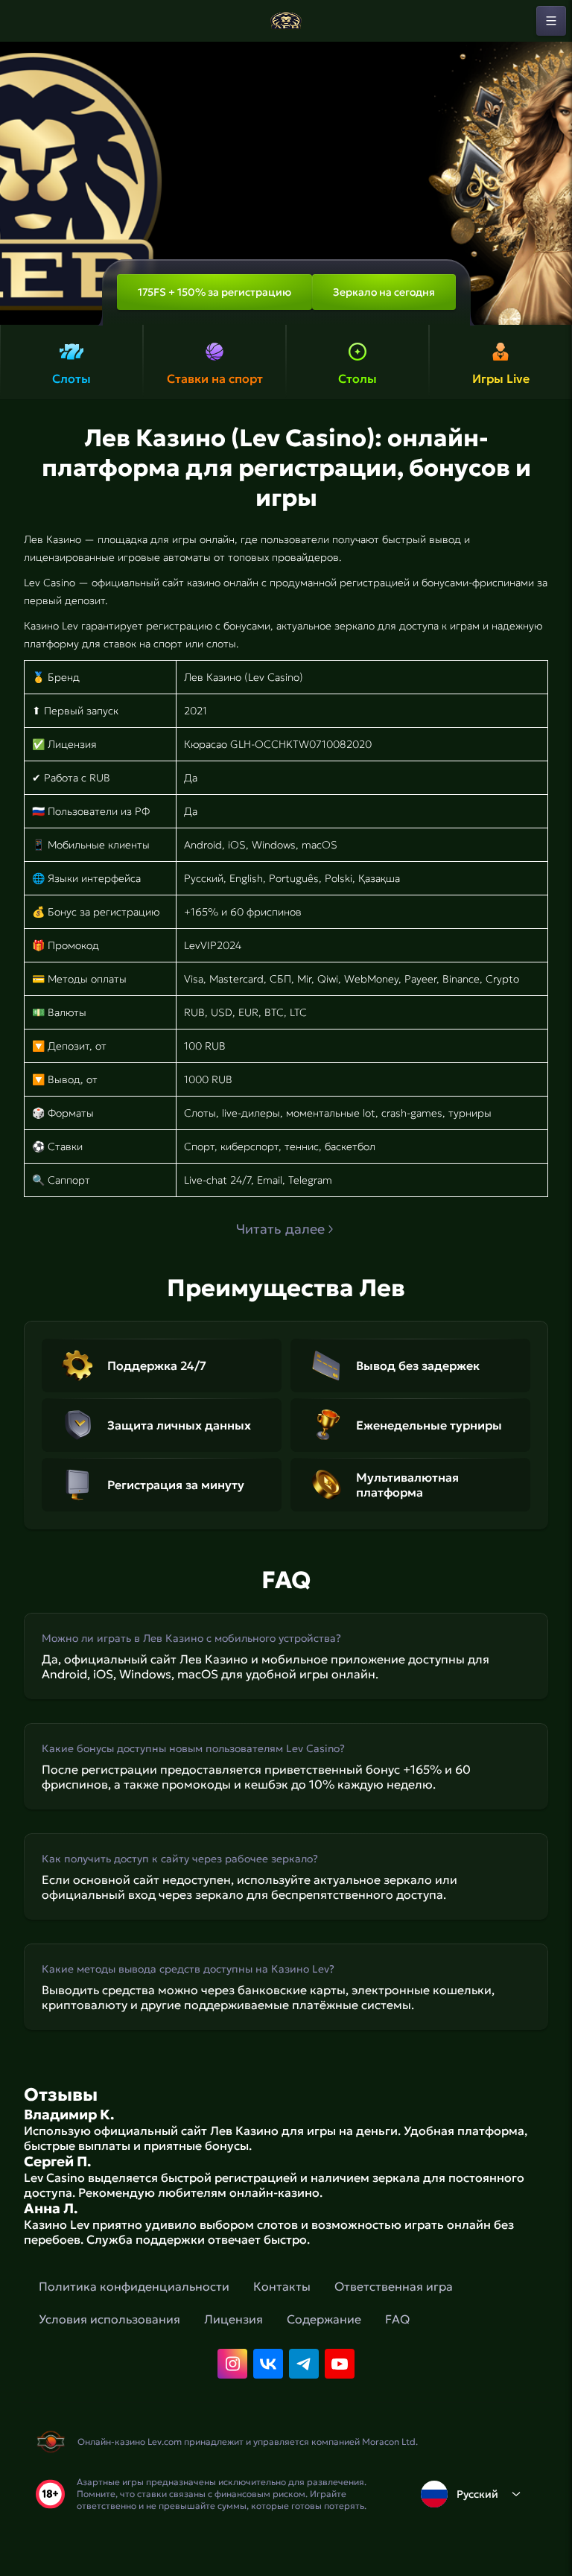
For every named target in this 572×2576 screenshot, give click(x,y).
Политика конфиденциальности (134, 2286)
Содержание (324, 2319)
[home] (286, 21)
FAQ (397, 2319)
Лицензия (233, 2319)
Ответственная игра (394, 2286)
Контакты (282, 2286)
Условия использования (109, 2319)
